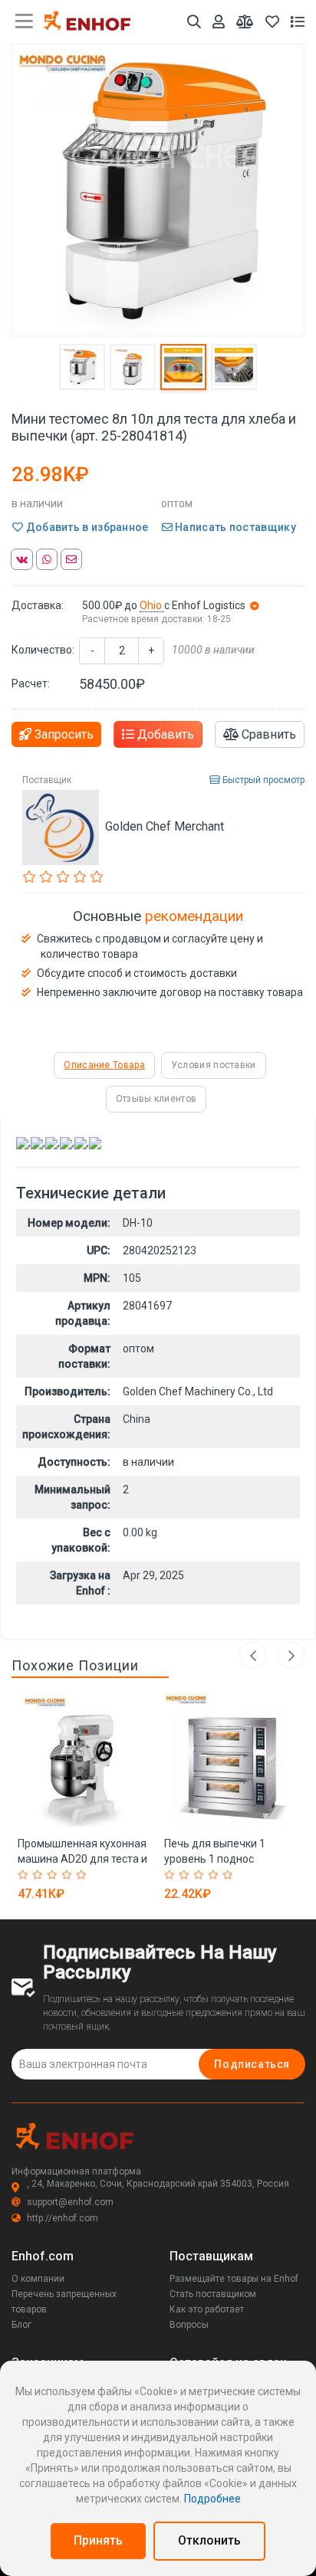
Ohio (152, 605)
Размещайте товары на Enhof (234, 2279)
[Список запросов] (298, 22)
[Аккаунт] (219, 22)
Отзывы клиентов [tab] (156, 1099)
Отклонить (209, 2540)
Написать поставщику (234, 527)
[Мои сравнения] (245, 22)
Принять (98, 2540)
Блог (21, 2325)
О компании (38, 2279)
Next (291, 1655)
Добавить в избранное (86, 527)
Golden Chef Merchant (165, 826)
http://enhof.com (63, 2218)
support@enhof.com (70, 2202)
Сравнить (267, 734)
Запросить (63, 734)
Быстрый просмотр (262, 780)
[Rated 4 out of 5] (69, 1875)
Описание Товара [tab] (104, 1065)
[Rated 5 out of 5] (83, 1875)
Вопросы (189, 2325)
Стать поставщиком (213, 2294)
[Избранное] (272, 22)
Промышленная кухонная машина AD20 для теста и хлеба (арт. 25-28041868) (82, 1859)
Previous (253, 1655)
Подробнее (212, 2499)
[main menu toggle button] (24, 21)
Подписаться (252, 2064)
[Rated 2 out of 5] (39, 1875)
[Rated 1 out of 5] (25, 1875)
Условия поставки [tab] (214, 1065)
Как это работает (207, 2309)
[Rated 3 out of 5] (54, 1875)
